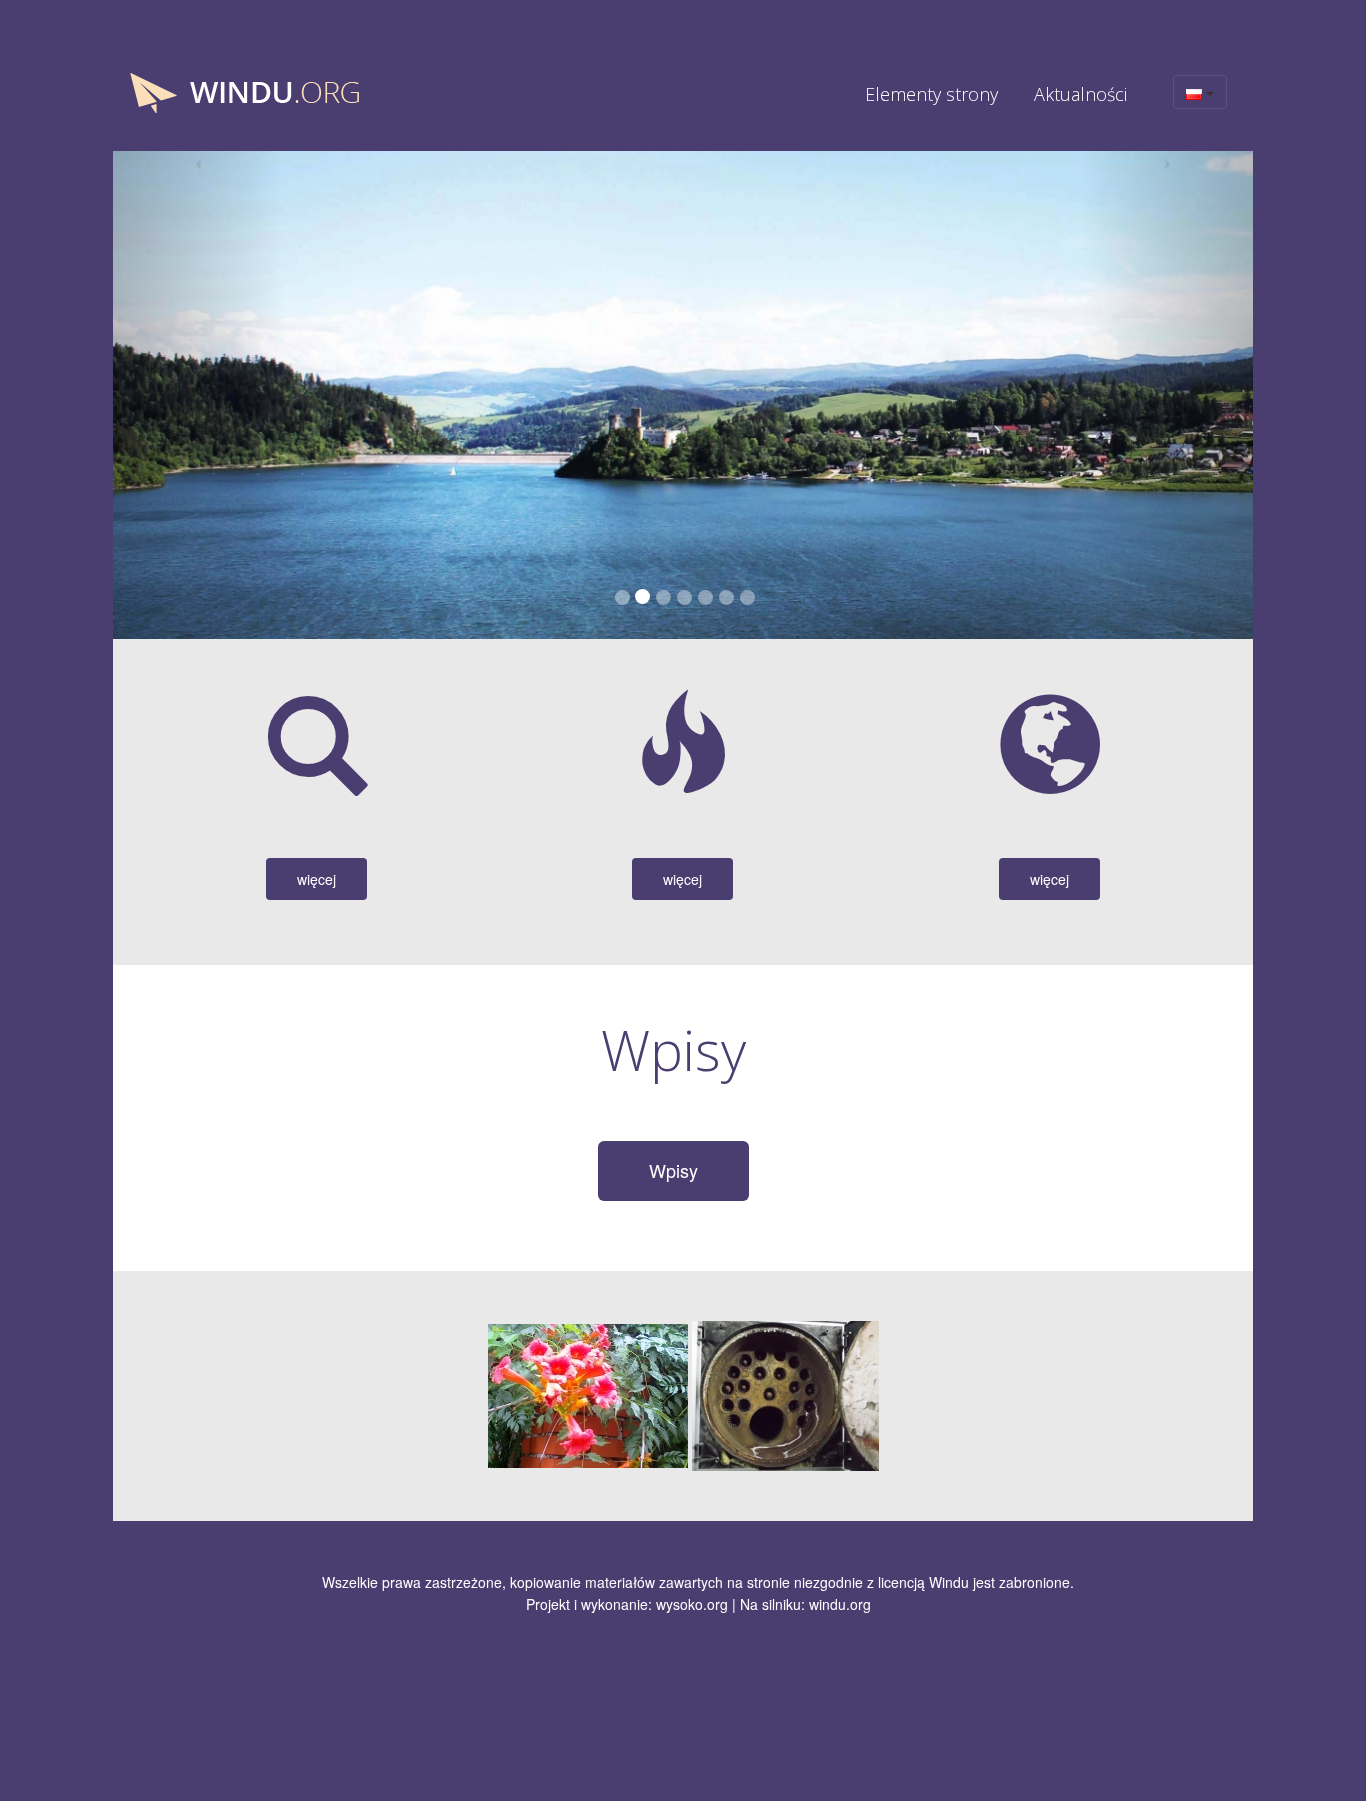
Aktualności (1080, 94)
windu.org (840, 1604)
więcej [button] (316, 879)
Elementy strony (931, 94)
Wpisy (673, 1170)
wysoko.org (692, 1604)
